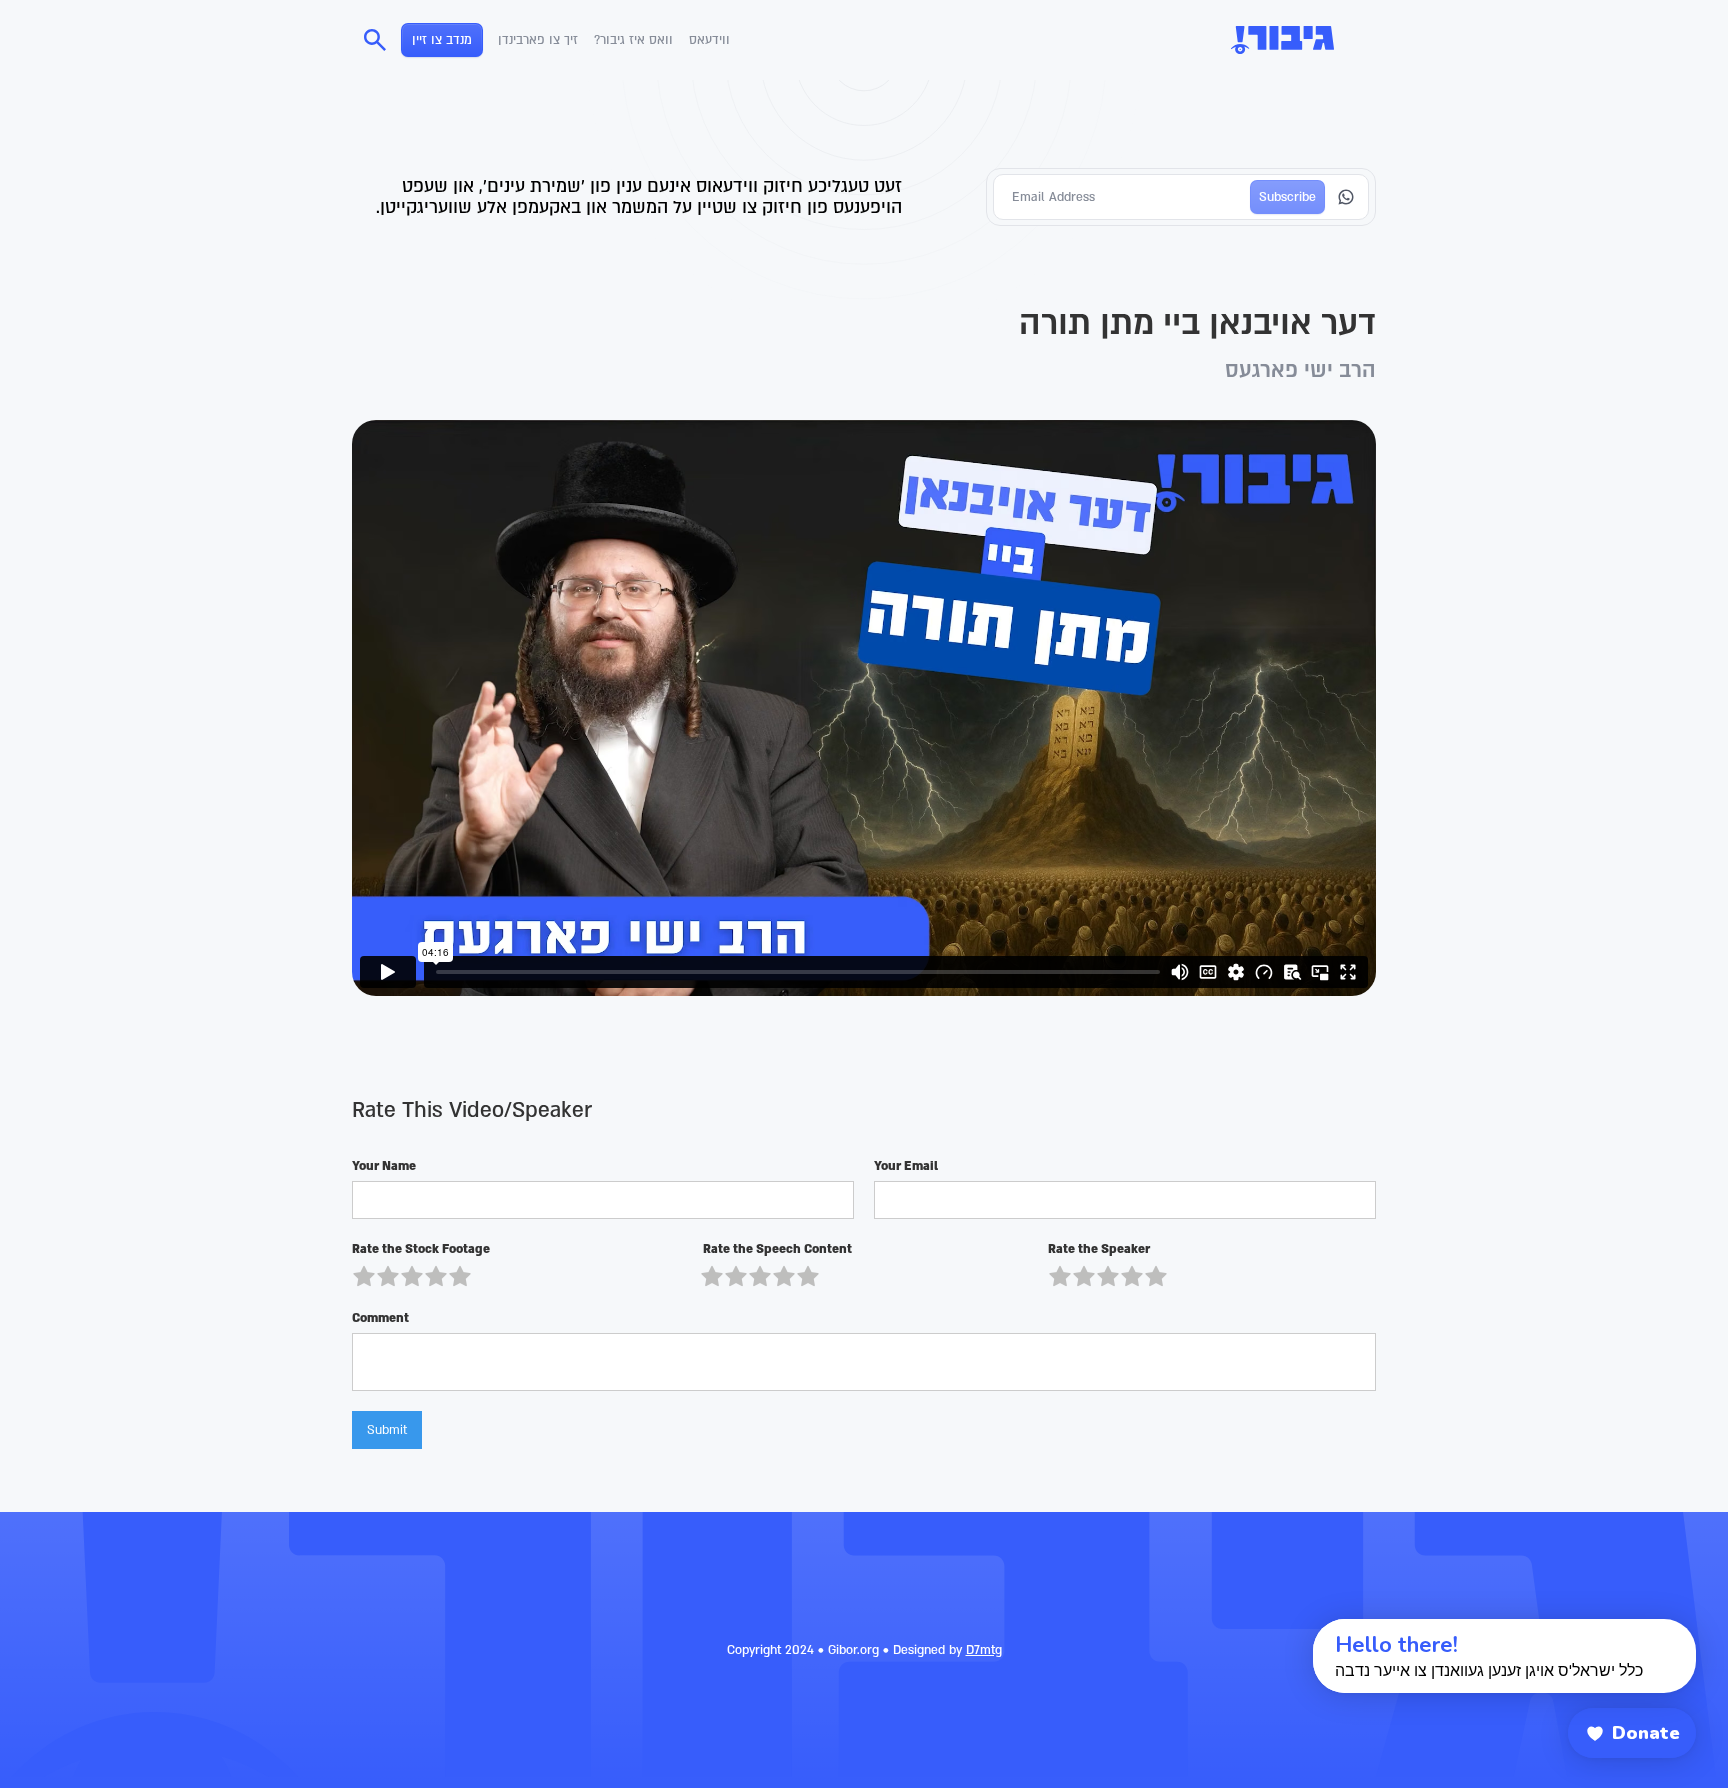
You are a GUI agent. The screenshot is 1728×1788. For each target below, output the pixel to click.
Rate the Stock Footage (421, 1249)
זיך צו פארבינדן (538, 40)
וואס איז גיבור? (633, 40)
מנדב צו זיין (442, 40)
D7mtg (984, 1650)
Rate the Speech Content (776, 1249)
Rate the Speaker (1099, 1249)
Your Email (906, 1166)
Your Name (384, 1166)
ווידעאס (709, 40)
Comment (380, 1318)
